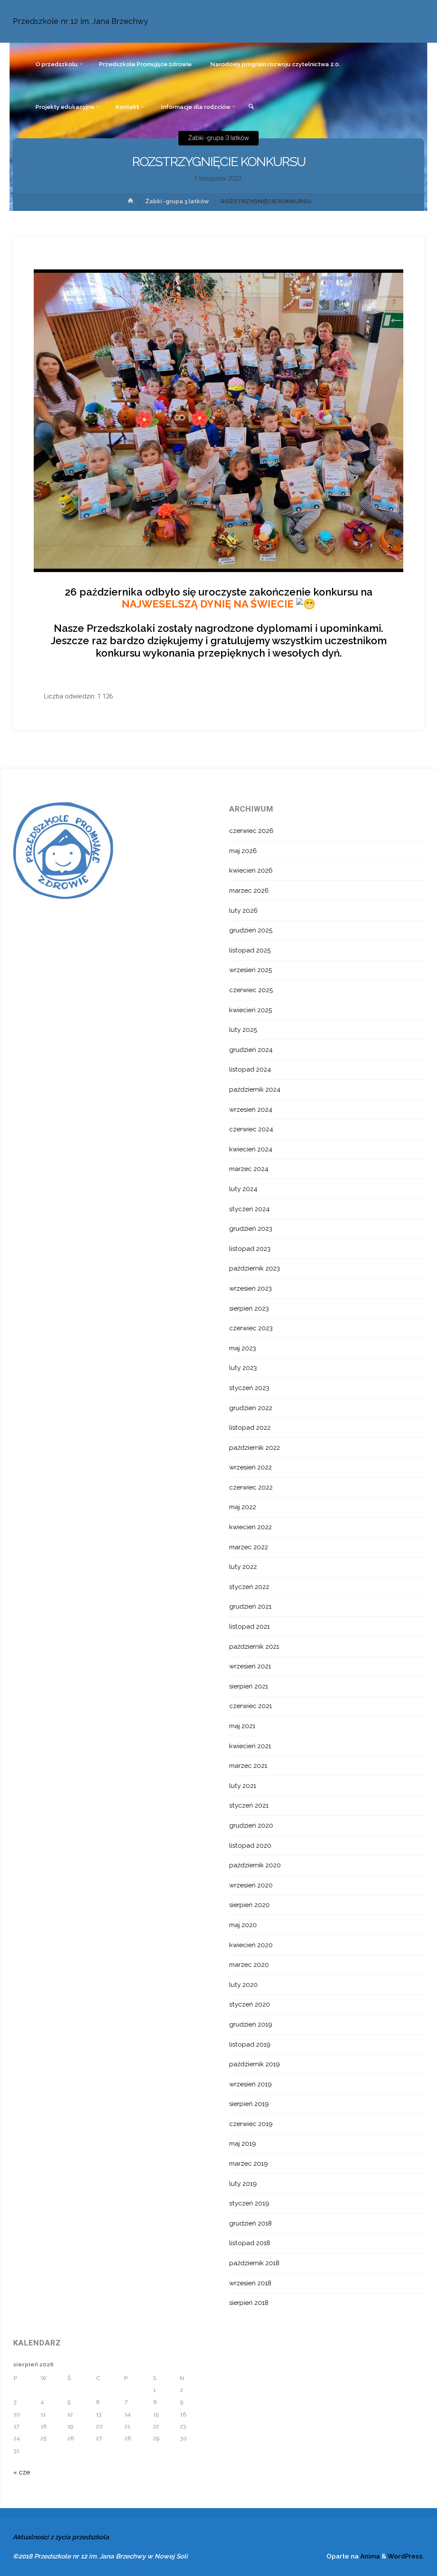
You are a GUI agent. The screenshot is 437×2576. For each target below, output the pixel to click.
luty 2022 (243, 1567)
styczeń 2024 (249, 1209)
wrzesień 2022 (251, 1467)
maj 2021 (242, 1726)
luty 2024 (243, 1189)
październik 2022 (255, 1448)
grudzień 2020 (251, 1825)
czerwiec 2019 (251, 2124)
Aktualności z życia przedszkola (61, 2537)
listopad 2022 (250, 1428)
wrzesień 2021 (250, 1666)
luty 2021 (243, 1786)
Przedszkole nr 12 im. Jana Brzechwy (80, 21)
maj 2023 (243, 1348)
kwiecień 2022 (251, 1527)
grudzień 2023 (251, 1229)
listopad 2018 (250, 2243)
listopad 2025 (250, 950)
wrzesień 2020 (251, 1885)
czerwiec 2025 (251, 990)
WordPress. (406, 2556)
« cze (22, 2472)
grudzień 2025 (251, 930)
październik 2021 (254, 1647)
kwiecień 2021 (250, 1746)
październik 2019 (255, 2064)
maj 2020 (243, 1925)
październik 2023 (255, 1268)
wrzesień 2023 (251, 1288)
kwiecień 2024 (251, 1149)
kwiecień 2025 (251, 1010)
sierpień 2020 (249, 1905)
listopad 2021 (249, 1627)
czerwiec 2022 (251, 1487)
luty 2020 (243, 1985)
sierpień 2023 (249, 1308)
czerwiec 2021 (251, 1706)
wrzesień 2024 (251, 1110)
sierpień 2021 (249, 1686)
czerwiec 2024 (251, 1129)
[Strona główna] (131, 202)
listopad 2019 (250, 2044)
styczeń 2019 (249, 2203)
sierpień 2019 (249, 2104)
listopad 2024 (250, 1069)
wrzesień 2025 (251, 970)
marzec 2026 (249, 891)
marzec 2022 (249, 1547)
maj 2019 (243, 2144)
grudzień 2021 (250, 1606)
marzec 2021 (248, 1766)
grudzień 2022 (251, 1408)
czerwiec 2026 (251, 831)
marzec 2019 (249, 2164)
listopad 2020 (250, 1846)
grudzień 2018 (251, 2223)
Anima (369, 2556)
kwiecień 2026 (251, 870)
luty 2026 (243, 911)
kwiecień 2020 (251, 1945)
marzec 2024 (249, 1169)
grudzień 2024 (251, 1050)
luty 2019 (243, 2184)
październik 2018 (254, 2263)
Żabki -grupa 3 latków (218, 138)
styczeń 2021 (249, 1805)
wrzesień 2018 (250, 2283)
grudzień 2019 (251, 2024)
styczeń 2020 (250, 2004)
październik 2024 (255, 1089)
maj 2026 (243, 851)
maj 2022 (243, 1507)
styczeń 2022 (249, 1587)
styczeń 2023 (249, 1388)
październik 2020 (255, 1865)
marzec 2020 (249, 1965)
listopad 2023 (250, 1249)
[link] (252, 107)
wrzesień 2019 (251, 2084)
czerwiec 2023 (251, 1328)
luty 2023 (243, 1368)
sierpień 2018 (249, 2303)
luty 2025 (243, 1030)
